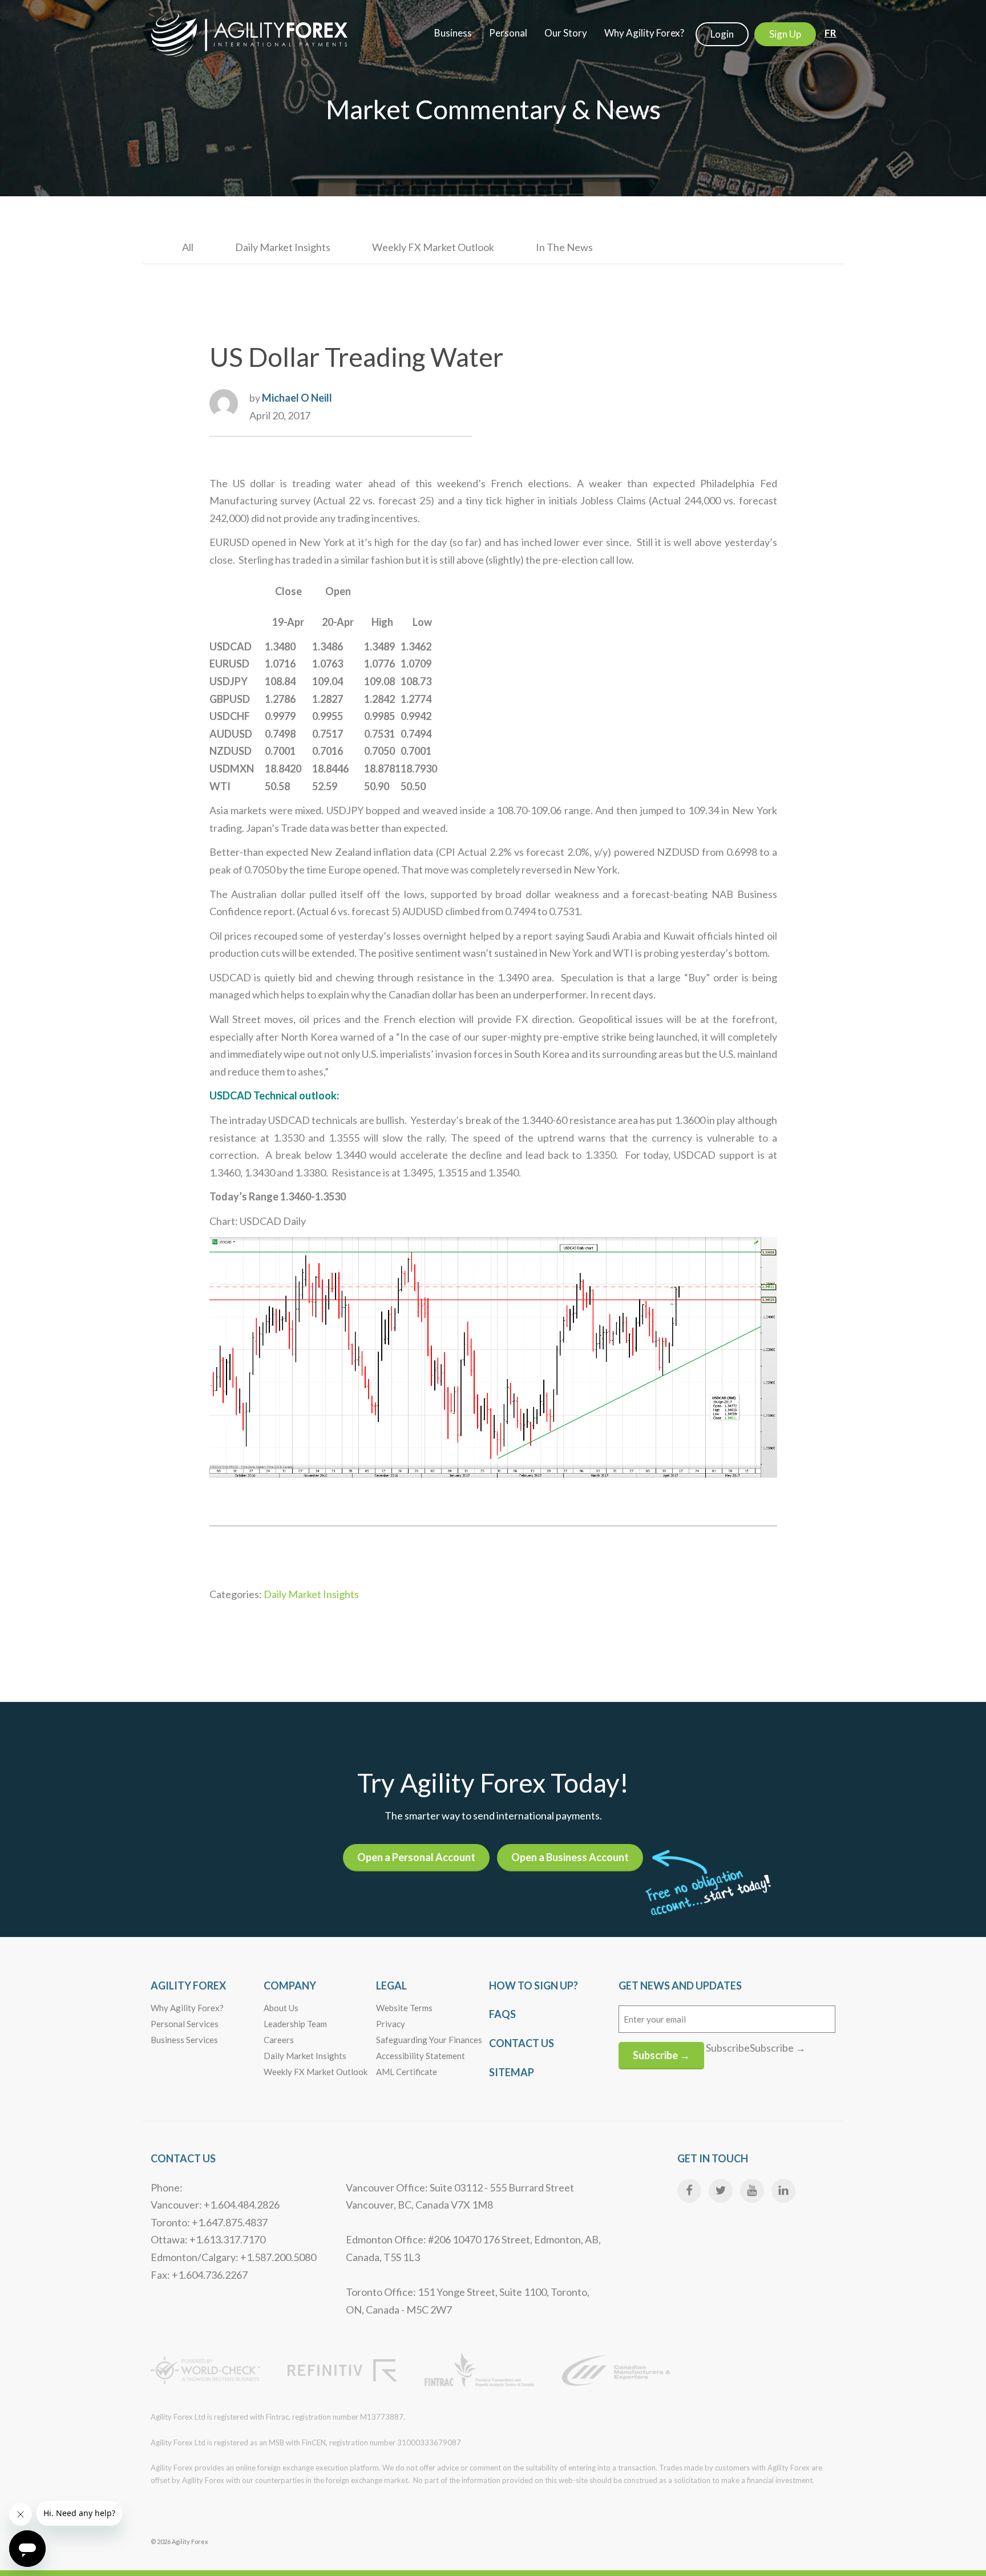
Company (290, 1985)
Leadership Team (295, 2024)
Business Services (184, 2040)
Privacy (391, 2024)
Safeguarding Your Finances (429, 2040)
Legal (391, 1985)
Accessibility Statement (421, 2056)
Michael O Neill (297, 398)
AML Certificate (407, 2072)
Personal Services (185, 2024)
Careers (279, 2040)
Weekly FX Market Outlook (433, 247)
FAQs (502, 2014)
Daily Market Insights (283, 247)
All (188, 247)
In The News (564, 247)
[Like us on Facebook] (689, 2191)
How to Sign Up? (534, 1985)
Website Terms (404, 2008)
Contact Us (522, 2043)
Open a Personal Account (416, 1857)
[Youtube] (752, 2191)
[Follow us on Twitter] (721, 2191)
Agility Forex (188, 1985)
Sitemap (512, 2072)
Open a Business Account (570, 1857)
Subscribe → (661, 2055)
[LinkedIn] (783, 2191)
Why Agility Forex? (187, 2008)
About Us (281, 2008)
